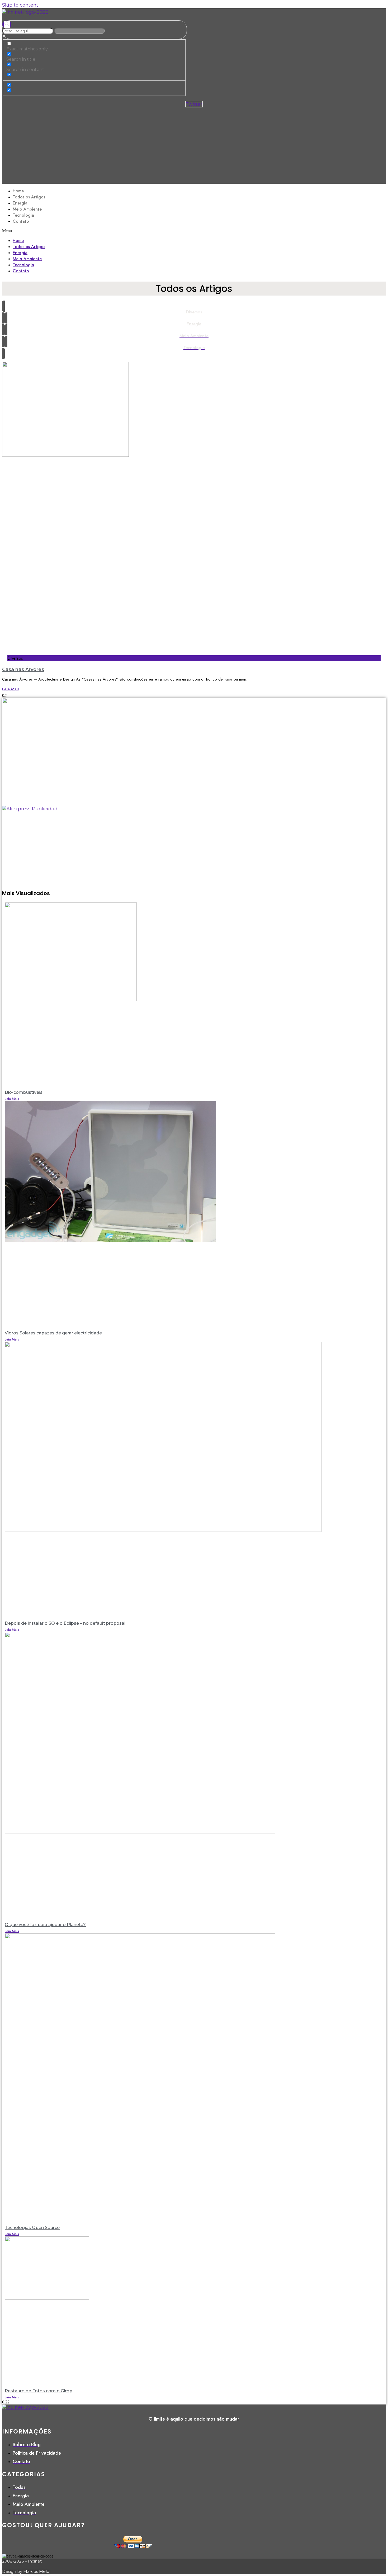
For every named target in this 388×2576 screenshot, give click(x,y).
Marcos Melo (36, 2571)
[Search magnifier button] (7, 24)
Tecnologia (23, 215)
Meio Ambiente (27, 209)
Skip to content (20, 5)
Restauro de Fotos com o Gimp (39, 2391)
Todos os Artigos (29, 197)
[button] (194, 231)
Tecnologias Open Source (32, 2228)
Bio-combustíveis (24, 1092)
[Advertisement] (194, 147)
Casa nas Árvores (23, 669)
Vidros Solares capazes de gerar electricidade (53, 1333)
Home (18, 191)
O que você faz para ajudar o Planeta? (45, 1925)
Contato (21, 221)
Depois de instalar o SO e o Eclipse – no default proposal (65, 1623)
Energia (20, 203)
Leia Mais (11, 689)
